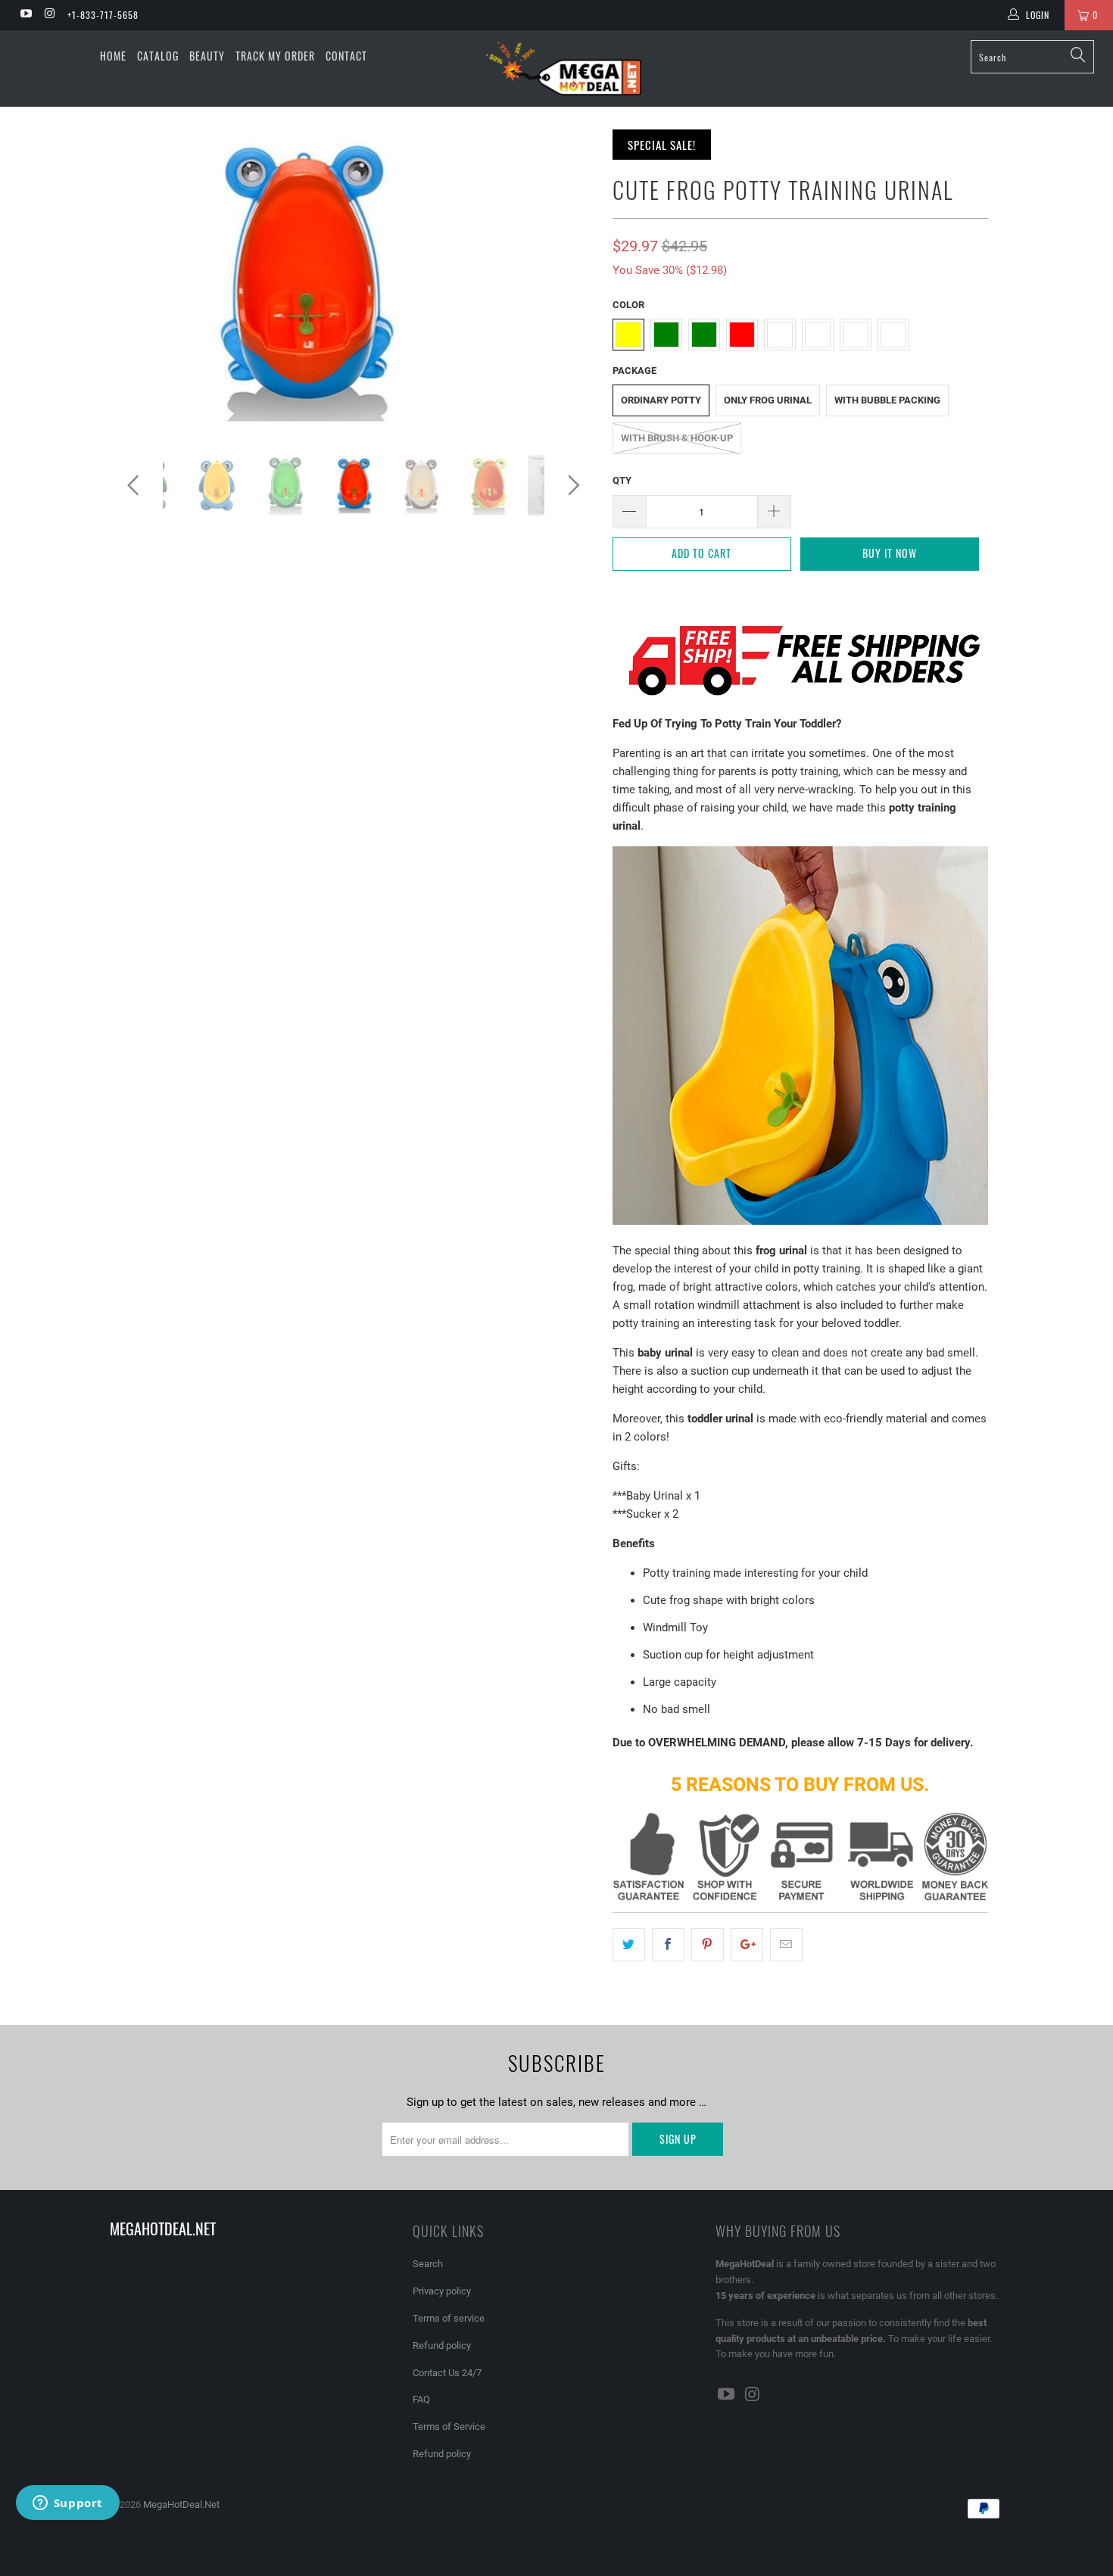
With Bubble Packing (887, 400)
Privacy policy (442, 2291)
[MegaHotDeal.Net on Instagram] (49, 15)
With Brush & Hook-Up (677, 438)
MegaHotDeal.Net (181, 2504)
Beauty (207, 56)
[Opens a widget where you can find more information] (67, 2504)
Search (428, 2264)
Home (113, 56)
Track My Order (275, 56)
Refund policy (442, 2345)
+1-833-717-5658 (103, 15)
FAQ (421, 2399)
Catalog (158, 56)
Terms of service (449, 2318)
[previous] (136, 485)
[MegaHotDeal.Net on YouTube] (25, 15)
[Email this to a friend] (786, 1945)
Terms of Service (449, 2426)
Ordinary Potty (661, 400)
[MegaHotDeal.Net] (564, 69)
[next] (571, 485)
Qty (622, 480)
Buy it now (890, 553)
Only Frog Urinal (768, 400)
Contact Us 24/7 (447, 2373)
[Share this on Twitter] (629, 1945)
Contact (346, 56)
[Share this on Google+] (747, 1945)
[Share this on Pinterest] (708, 1945)
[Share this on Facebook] (668, 1945)
